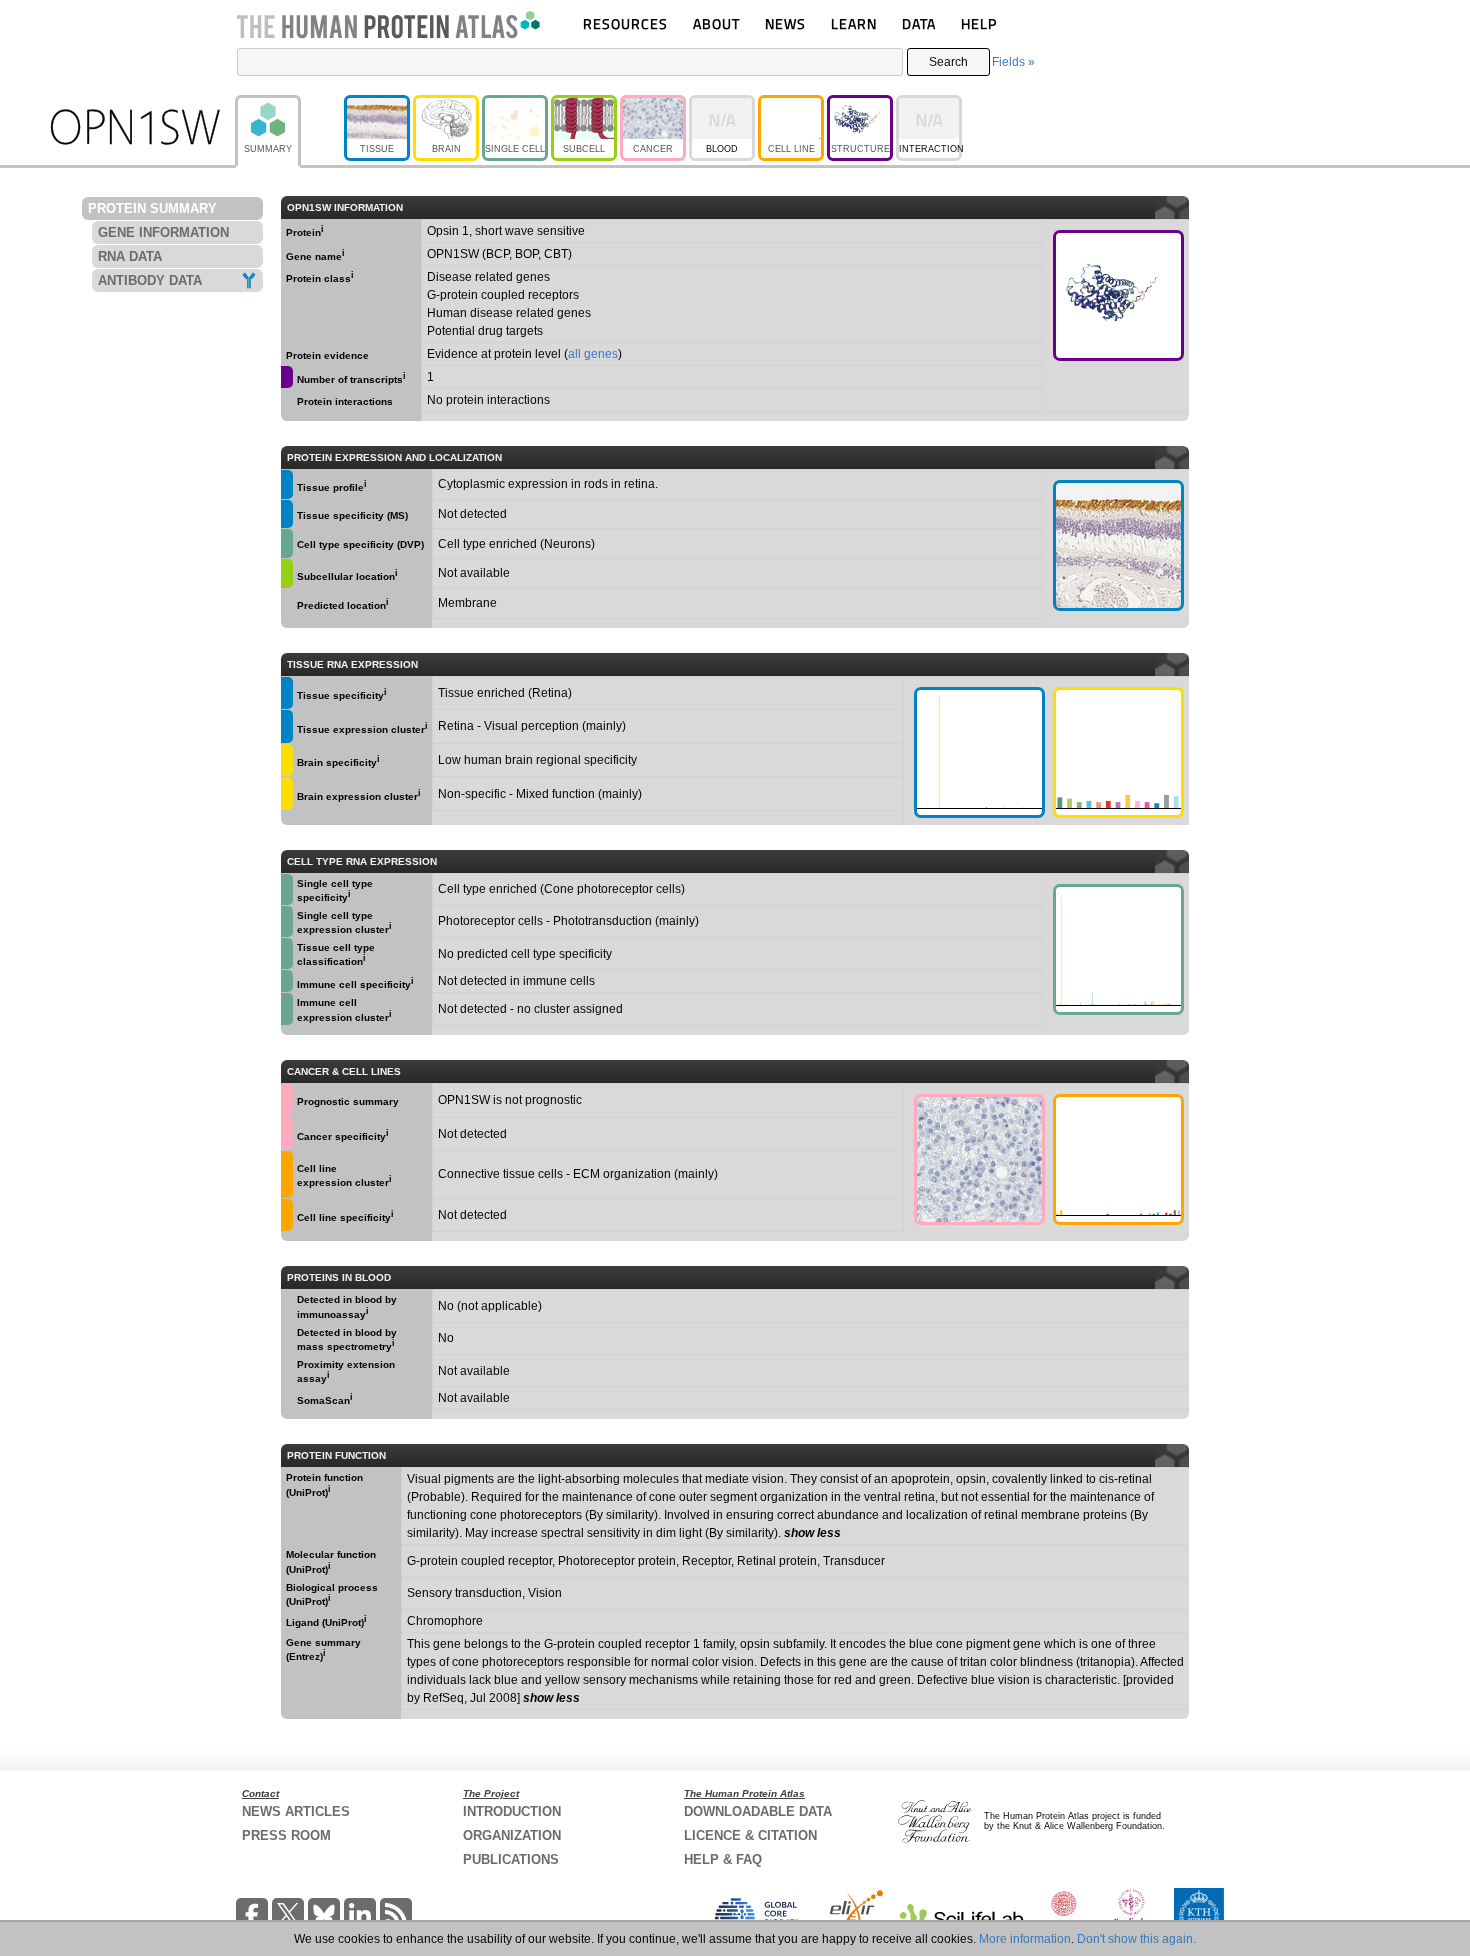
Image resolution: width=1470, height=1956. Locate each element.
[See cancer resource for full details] (287, 1100)
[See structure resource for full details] (1118, 295)
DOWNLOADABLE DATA (758, 1811)
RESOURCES (625, 23)
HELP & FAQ (723, 1859)
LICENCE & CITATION (750, 1835)
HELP (979, 23)
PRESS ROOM (286, 1835)
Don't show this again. (1136, 1939)
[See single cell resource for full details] (287, 543)
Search (948, 62)
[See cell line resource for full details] (287, 1174)
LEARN (854, 23)
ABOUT (716, 23)
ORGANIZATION (512, 1835)
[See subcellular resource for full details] (287, 573)
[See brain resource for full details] (287, 760)
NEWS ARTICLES (296, 1811)
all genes (593, 354)
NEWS (785, 23)
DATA (919, 23)
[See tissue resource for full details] (287, 484)
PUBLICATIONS (511, 1859)
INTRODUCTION (512, 1811)
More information (1025, 1939)
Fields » (1013, 62)
